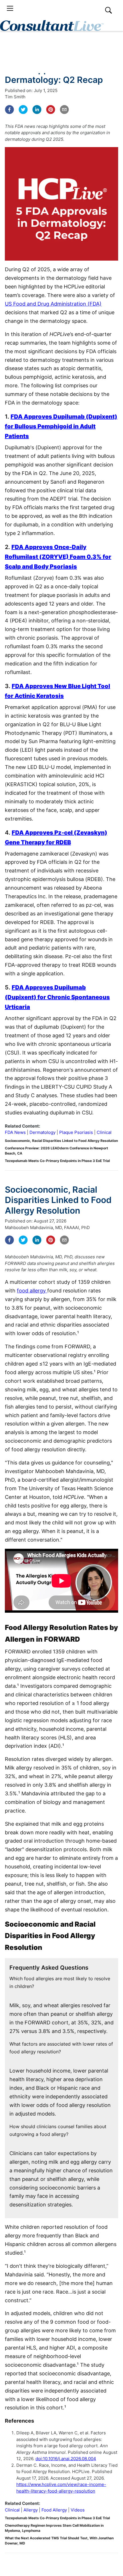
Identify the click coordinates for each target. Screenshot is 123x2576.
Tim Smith (15, 97)
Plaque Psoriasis (76, 1132)
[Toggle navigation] (10, 8)
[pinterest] (51, 110)
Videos (78, 2510)
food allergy (32, 1291)
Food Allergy (54, 2510)
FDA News (15, 1132)
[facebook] (9, 110)
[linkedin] (37, 110)
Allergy (31, 2510)
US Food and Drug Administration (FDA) (53, 304)
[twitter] (23, 110)
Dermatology (42, 1132)
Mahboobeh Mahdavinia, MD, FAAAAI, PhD (47, 1228)
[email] (64, 110)
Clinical (104, 1132)
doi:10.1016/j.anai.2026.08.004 (66, 2459)
